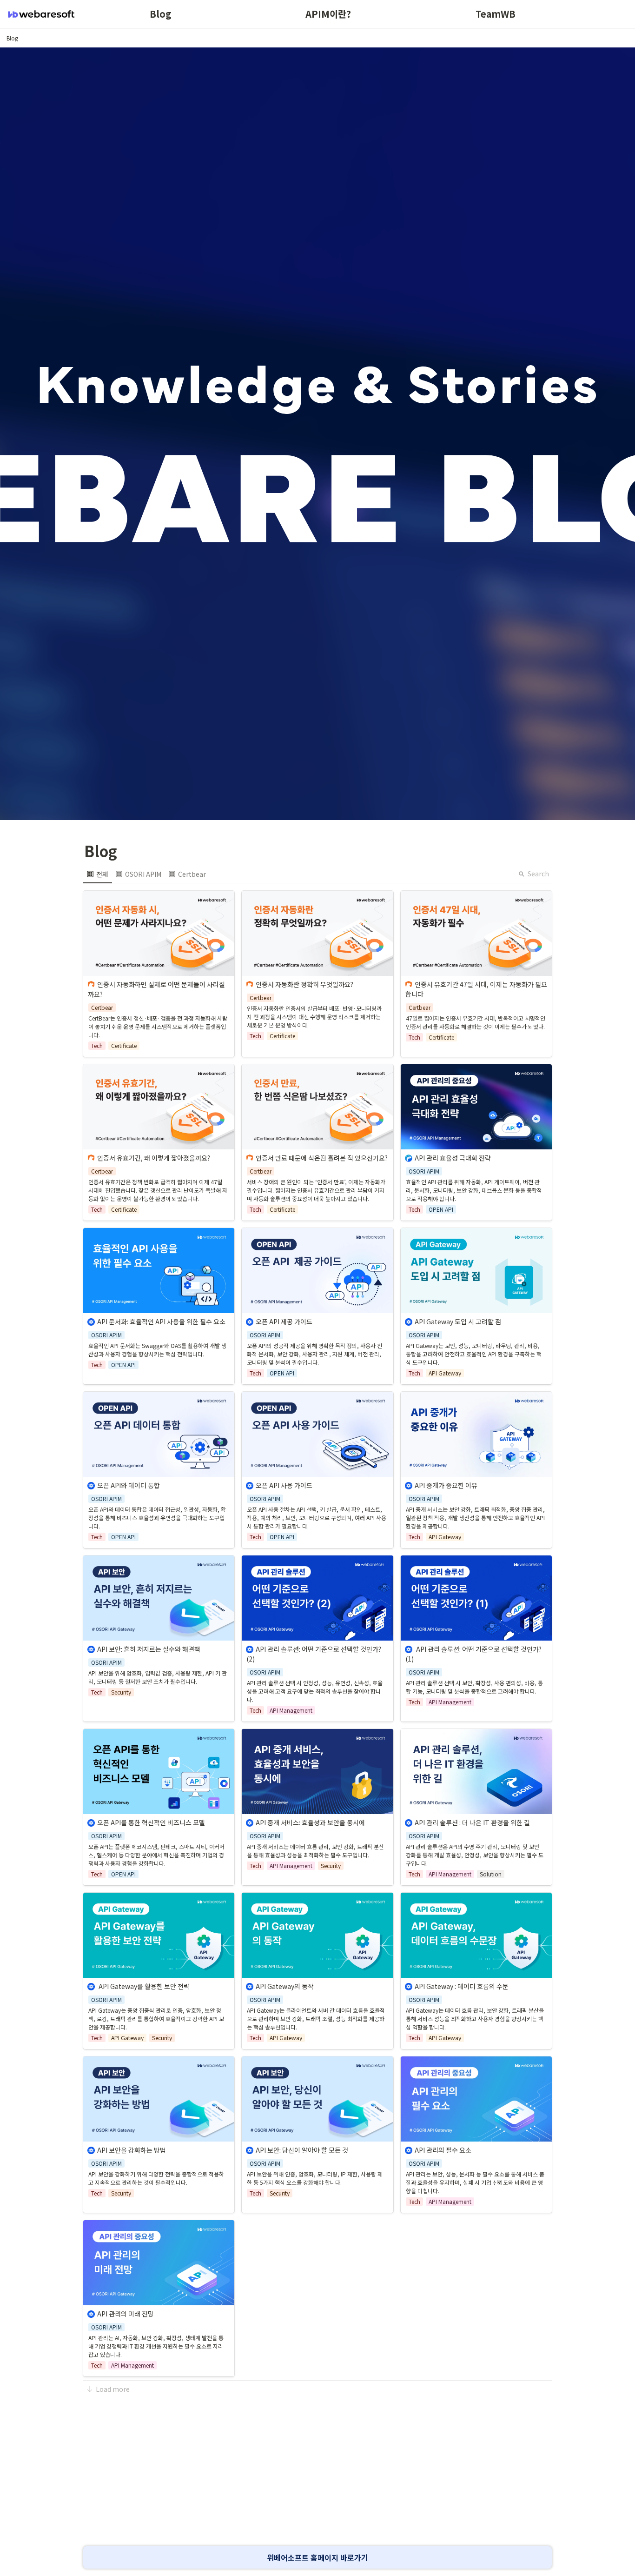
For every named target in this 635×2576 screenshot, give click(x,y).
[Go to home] (41, 14)
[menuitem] (98, 874)
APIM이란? (328, 14)
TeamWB (496, 14)
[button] (12, 38)
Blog (161, 14)
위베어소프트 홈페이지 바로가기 (317, 2557)
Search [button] (538, 874)
